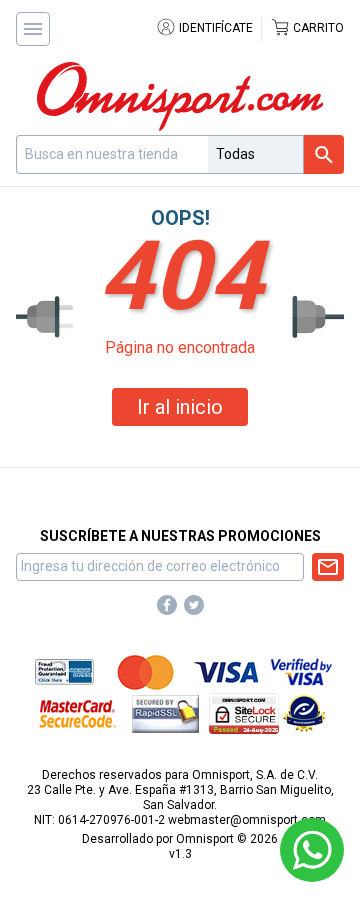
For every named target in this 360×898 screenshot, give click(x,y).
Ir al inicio (180, 407)
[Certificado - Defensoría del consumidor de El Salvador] (304, 713)
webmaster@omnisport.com (247, 820)
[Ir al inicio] (180, 96)
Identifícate (214, 28)
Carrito (317, 28)
